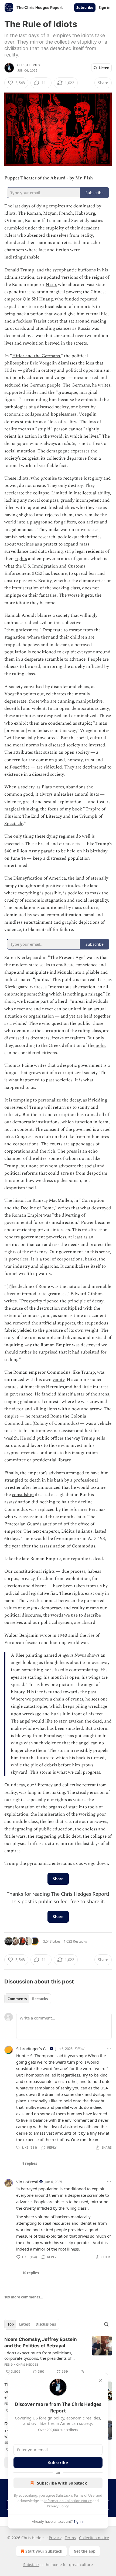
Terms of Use (84, 2495)
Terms (70, 2538)
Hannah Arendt (20, 615)
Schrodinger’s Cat (33, 2049)
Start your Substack (44, 2551)
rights (21, 559)
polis (100, 1046)
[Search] (106, 2324)
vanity (59, 1380)
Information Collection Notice (68, 2501)
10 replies (31, 2273)
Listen (104, 68)
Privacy (55, 2538)
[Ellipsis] (109, 2048)
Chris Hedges (28, 65)
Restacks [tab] (40, 1999)
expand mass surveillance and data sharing (47, 548)
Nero (51, 285)
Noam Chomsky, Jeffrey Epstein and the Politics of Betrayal (41, 2343)
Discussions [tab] (46, 2324)
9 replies (30, 2163)
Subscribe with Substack (62, 2483)
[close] (100, 2381)
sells (101, 1438)
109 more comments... (24, 2297)
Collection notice (94, 2538)
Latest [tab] (25, 2324)
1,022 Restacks (75, 1941)
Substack (31, 2565)
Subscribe (85, 8)
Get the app (85, 2551)
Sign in (105, 8)
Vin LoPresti (27, 2182)
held (71, 851)
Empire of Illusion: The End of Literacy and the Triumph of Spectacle (55, 816)
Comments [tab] (17, 1999)
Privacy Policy (58, 2506)
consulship (23, 1495)
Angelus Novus (72, 1655)
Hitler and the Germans (36, 356)
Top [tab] (11, 2324)
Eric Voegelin (43, 363)
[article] (58, 2355)
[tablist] (28, 1999)
